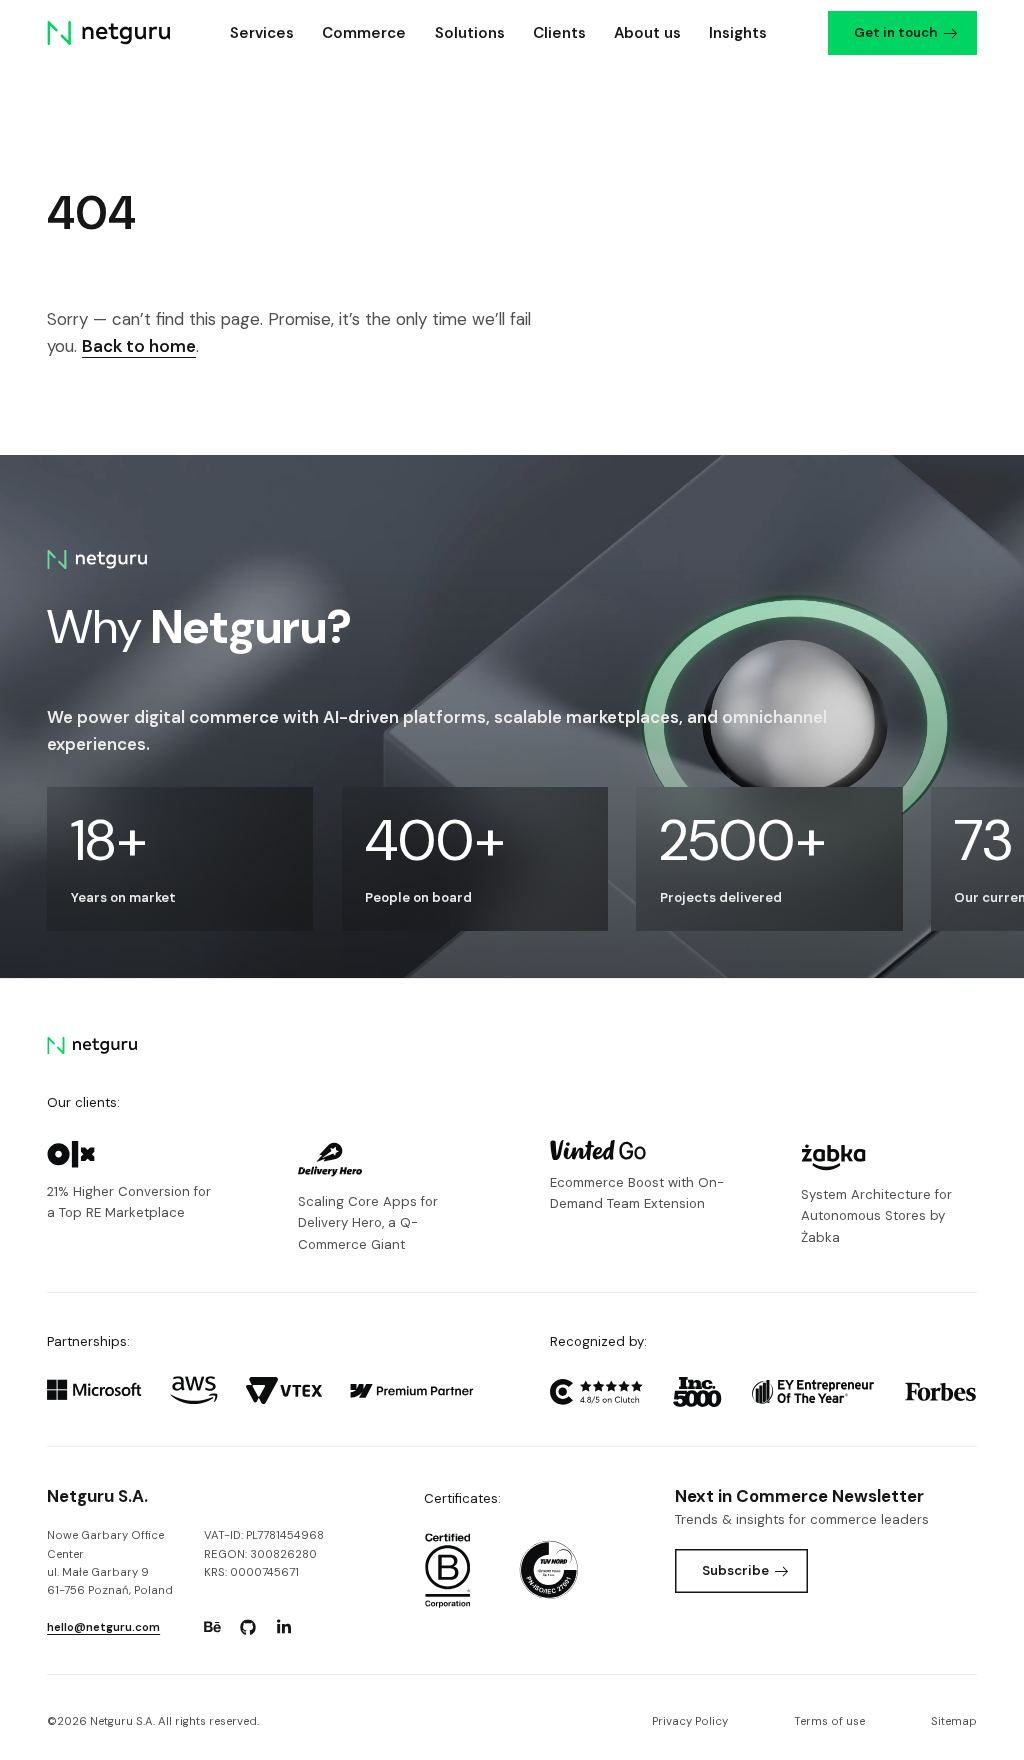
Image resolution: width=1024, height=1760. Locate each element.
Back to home (139, 346)
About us (647, 33)
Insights (738, 33)
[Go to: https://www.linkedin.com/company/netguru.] (284, 1627)
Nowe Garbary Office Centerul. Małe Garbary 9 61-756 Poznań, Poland (110, 1562)
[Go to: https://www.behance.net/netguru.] (212, 1627)
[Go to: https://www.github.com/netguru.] (248, 1627)
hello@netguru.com (103, 1627)
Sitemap (954, 1721)
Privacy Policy (690, 1721)
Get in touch (895, 32)
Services (262, 33)
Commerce (364, 33)
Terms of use (829, 1721)
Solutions (470, 33)
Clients (559, 33)
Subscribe (735, 1570)
